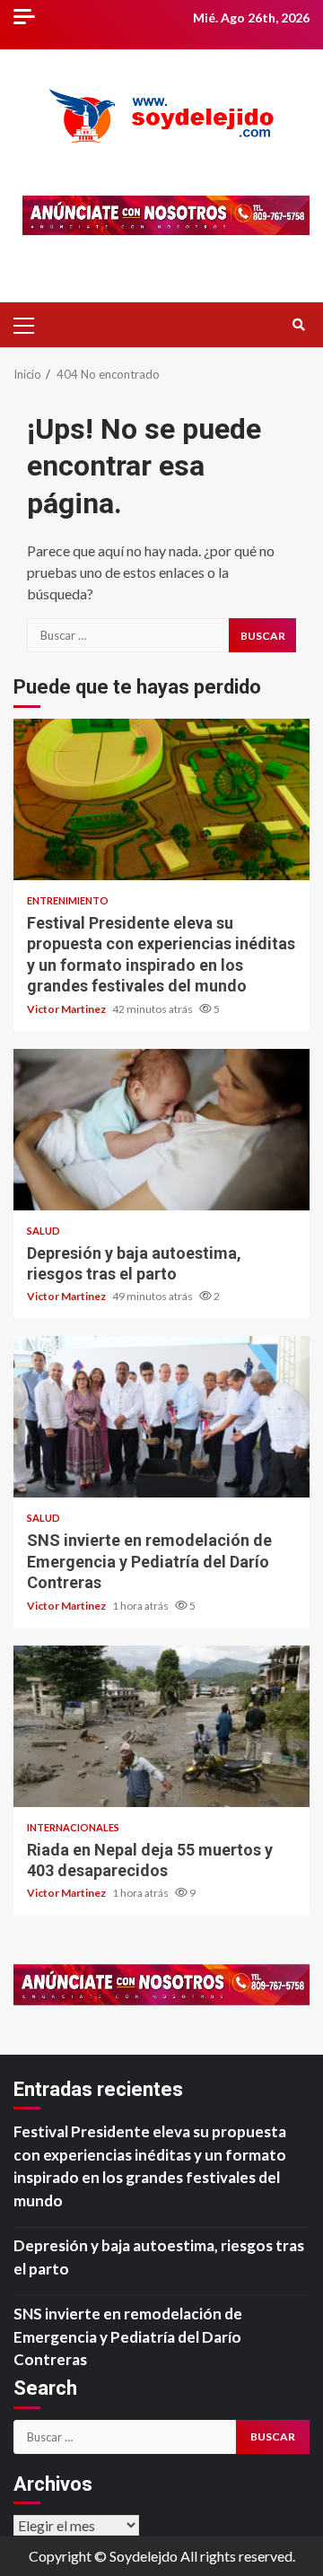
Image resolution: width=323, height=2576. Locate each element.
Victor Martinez (67, 1009)
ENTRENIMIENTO (68, 900)
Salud (44, 1231)
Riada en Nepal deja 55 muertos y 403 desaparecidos (161, 1726)
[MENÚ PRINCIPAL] (31, 325)
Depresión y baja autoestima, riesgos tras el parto (161, 1130)
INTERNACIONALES (73, 1827)
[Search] (298, 325)
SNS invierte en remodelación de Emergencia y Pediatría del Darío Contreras (161, 1417)
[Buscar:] (128, 635)
